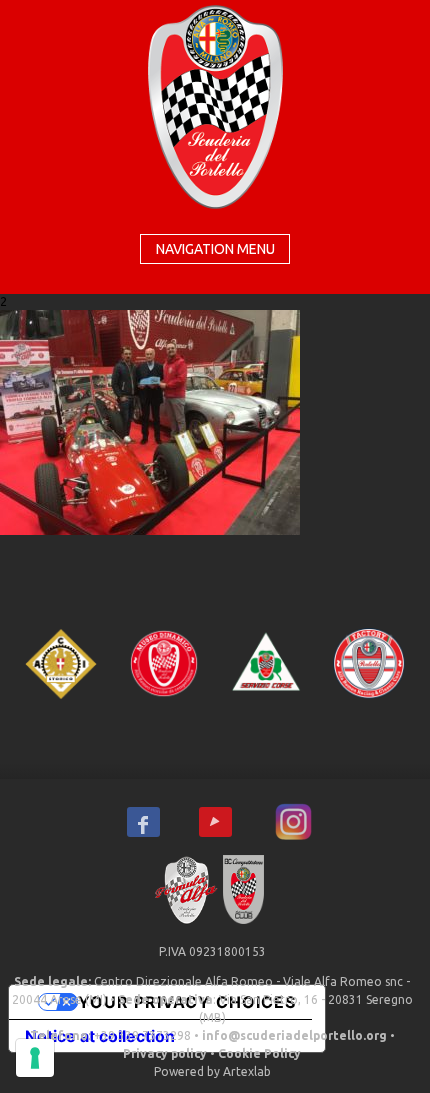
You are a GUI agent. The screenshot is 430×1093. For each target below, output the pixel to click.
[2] (150, 420)
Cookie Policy (259, 1053)
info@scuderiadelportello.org (294, 1035)
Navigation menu (215, 249)
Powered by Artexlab (212, 1071)
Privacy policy (165, 1053)
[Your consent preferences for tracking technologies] (35, 1058)
